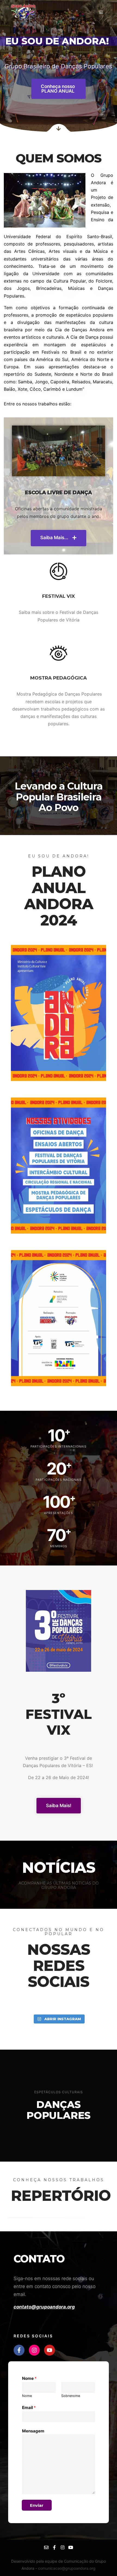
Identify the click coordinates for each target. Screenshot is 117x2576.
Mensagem (33, 2431)
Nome (29, 2378)
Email (29, 2407)
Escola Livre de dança (59, 493)
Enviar (37, 2505)
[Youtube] (50, 2350)
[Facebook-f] (19, 2350)
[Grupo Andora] (23, 12)
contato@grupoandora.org (44, 2307)
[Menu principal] (101, 12)
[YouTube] (71, 2547)
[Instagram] (34, 2350)
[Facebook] (54, 2547)
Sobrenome (71, 2396)
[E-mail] (46, 2547)
